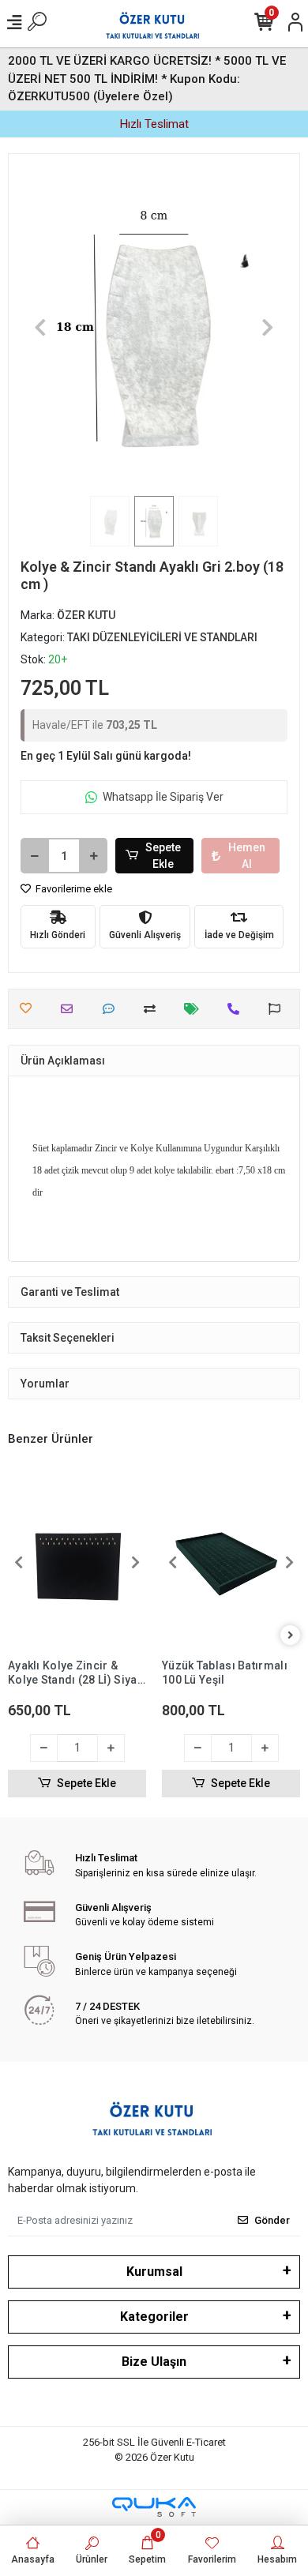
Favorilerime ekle (73, 889)
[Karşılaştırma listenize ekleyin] (154, 1009)
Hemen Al (247, 856)
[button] (41, 327)
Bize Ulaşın (154, 2362)
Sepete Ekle (163, 856)
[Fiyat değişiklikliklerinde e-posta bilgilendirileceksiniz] (195, 1009)
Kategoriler (154, 2317)
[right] (291, 1636)
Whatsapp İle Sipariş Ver (163, 797)
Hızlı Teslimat (154, 124)
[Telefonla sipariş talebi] (237, 1009)
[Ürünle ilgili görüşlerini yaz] (113, 1009)
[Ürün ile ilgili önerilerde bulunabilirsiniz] (278, 1009)
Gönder (272, 2220)
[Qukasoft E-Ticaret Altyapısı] (154, 2507)
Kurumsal (154, 2272)
